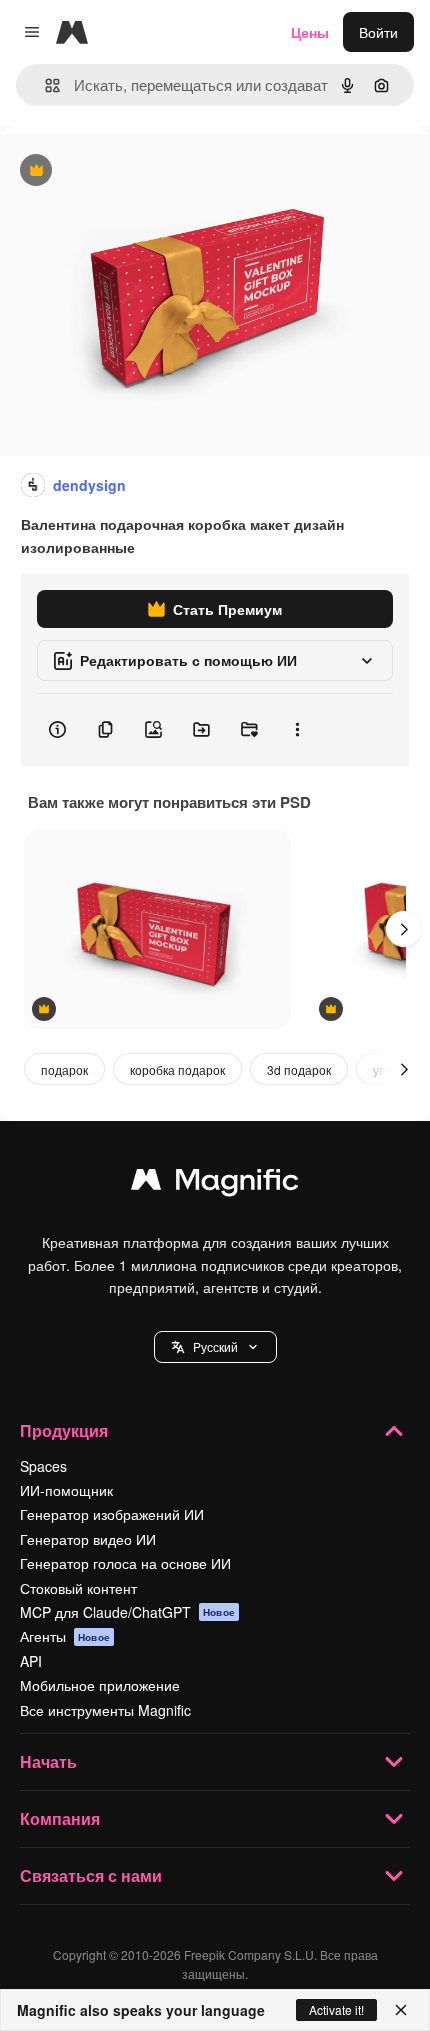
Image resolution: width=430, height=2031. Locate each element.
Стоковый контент (78, 1588)
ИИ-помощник (66, 1490)
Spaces (43, 1466)
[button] (215, 1347)
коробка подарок (177, 1069)
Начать (48, 1761)
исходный (134, 171)
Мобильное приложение (100, 1685)
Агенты (65, 1636)
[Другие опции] (297, 730)
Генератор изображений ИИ (112, 1514)
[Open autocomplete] (44, 85)
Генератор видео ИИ (88, 1539)
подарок (64, 1069)
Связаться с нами (91, 1875)
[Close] (401, 2010)
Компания (60, 1818)
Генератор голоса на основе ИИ (125, 1563)
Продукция (64, 1430)
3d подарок (299, 1069)
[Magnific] (215, 1184)
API (31, 1661)
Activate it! (336, 2009)
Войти (378, 32)
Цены (310, 32)
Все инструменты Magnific (105, 1710)
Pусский (215, 1346)
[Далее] (404, 929)
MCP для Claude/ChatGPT (127, 1612)
